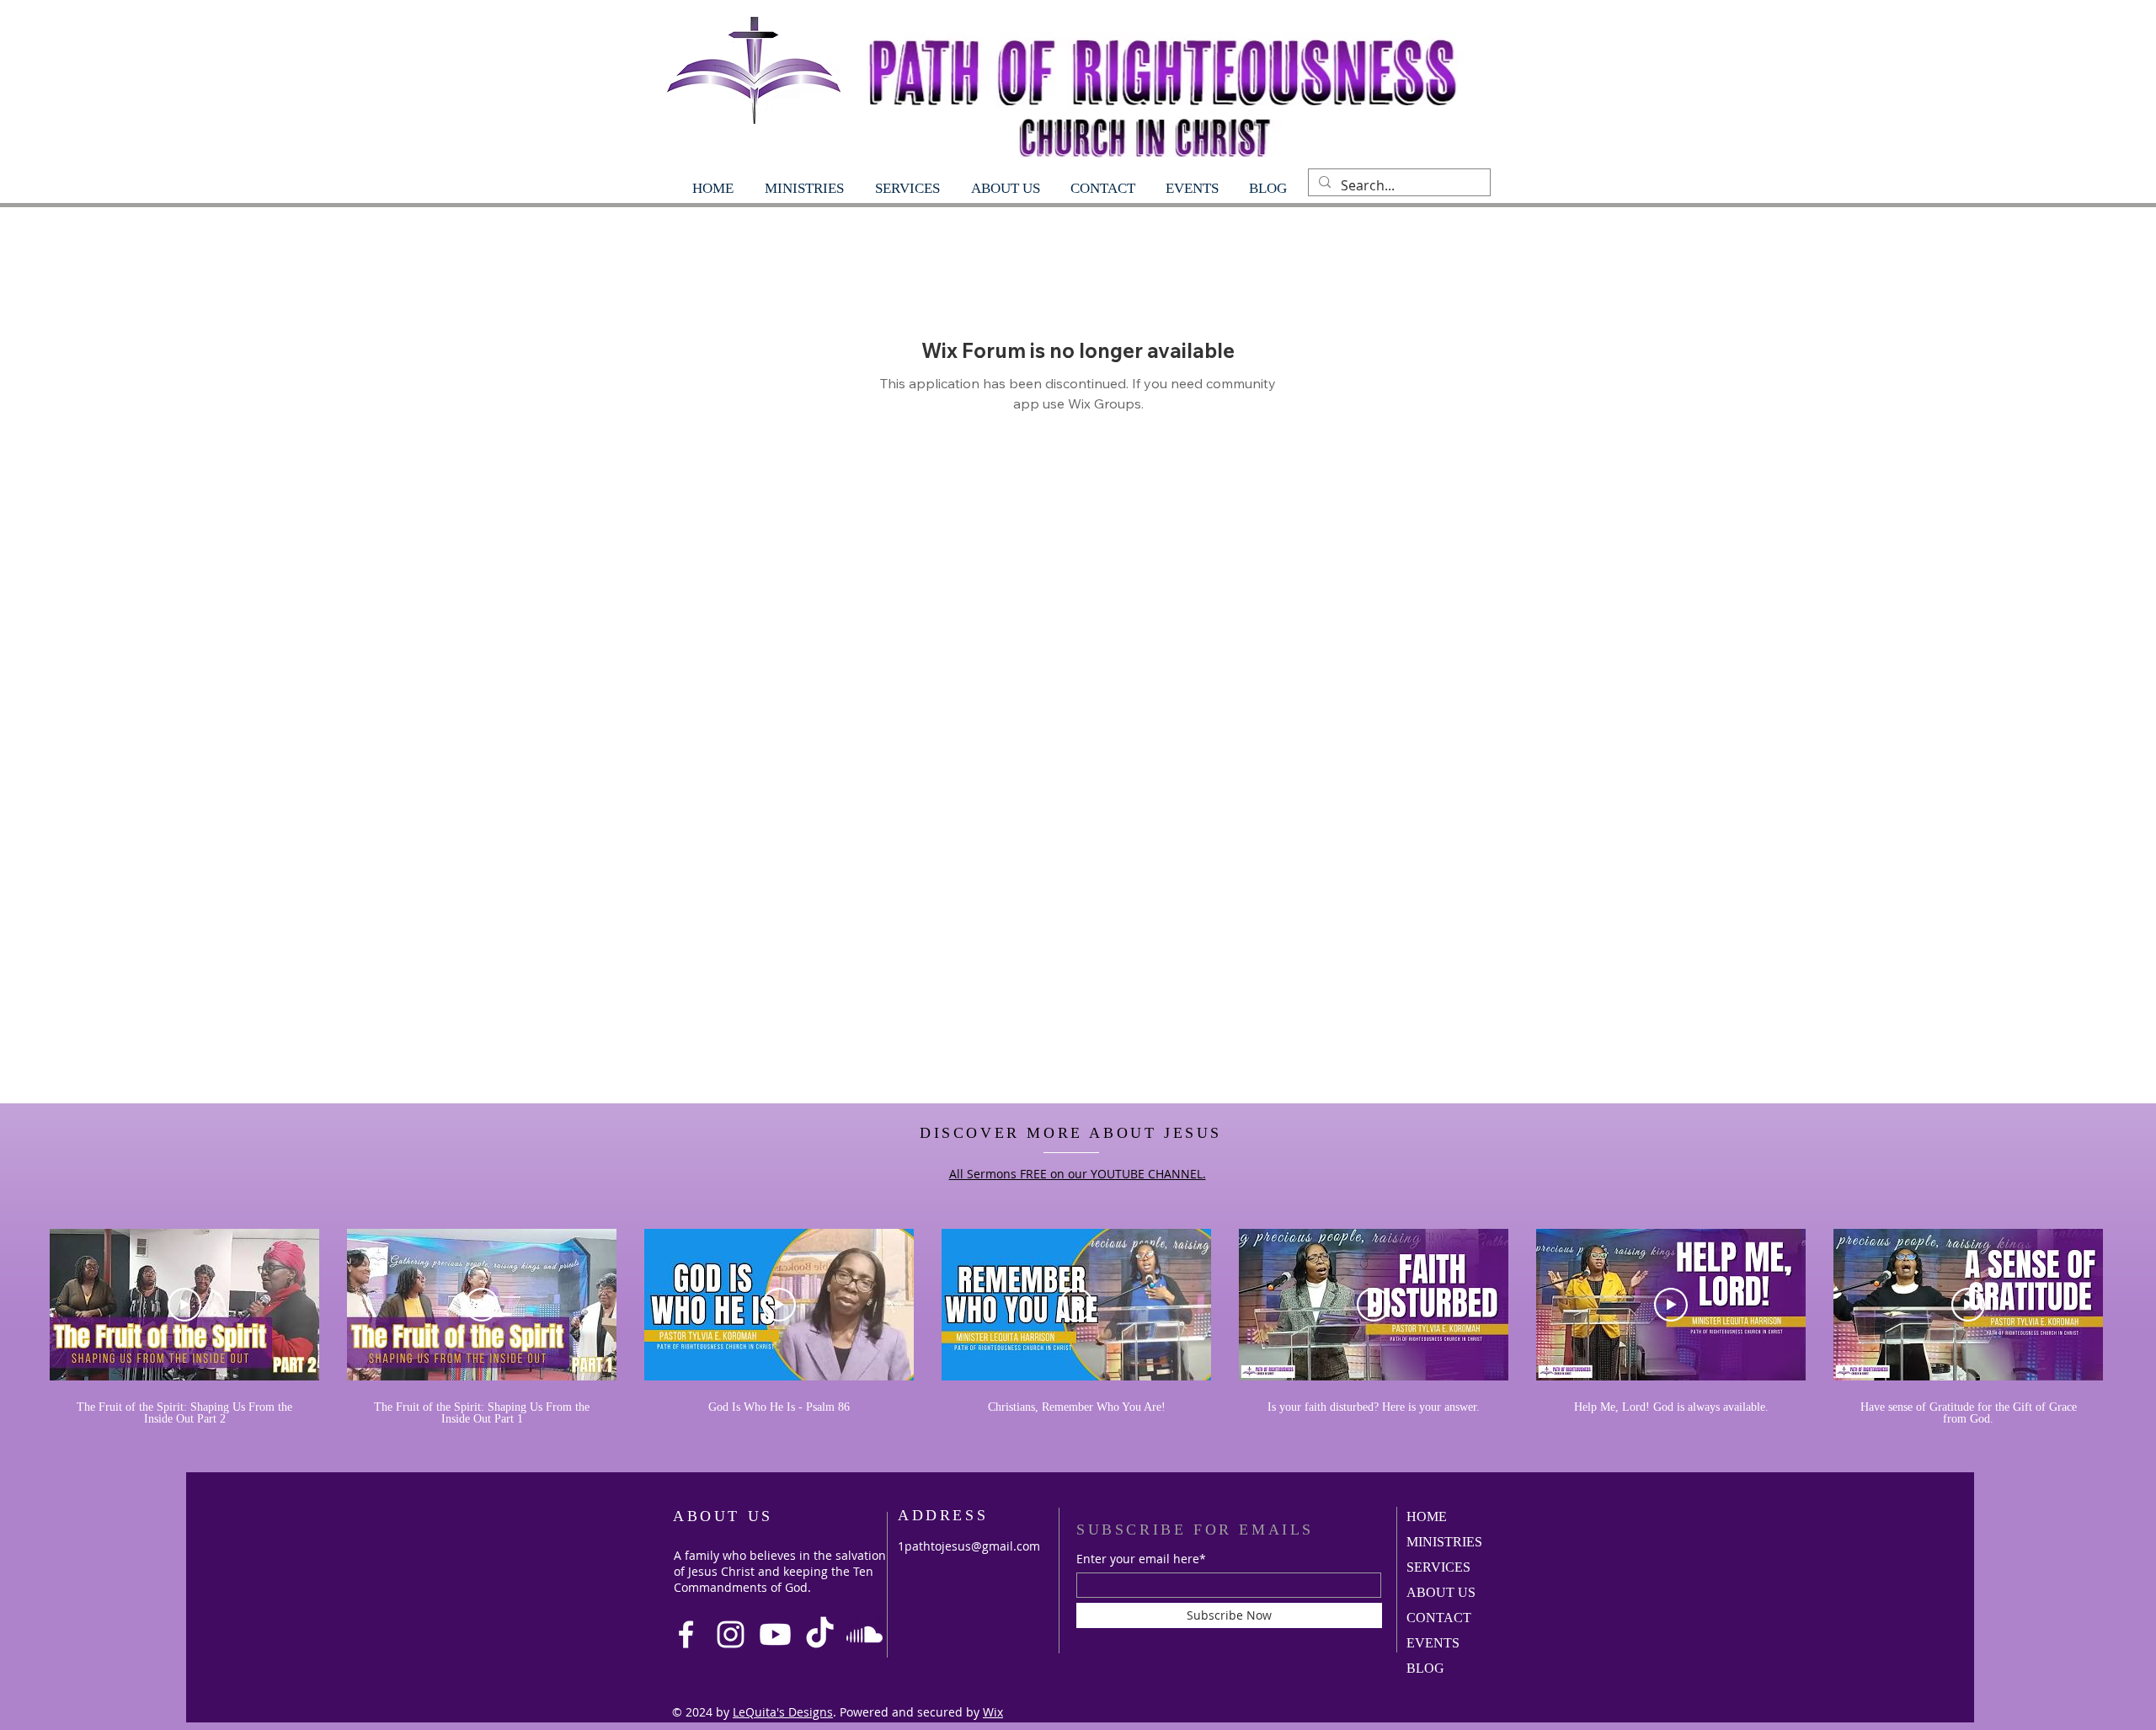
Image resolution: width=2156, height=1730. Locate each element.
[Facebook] (686, 1634)
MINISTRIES (1444, 1542)
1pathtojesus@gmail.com (969, 1546)
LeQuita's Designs (783, 1712)
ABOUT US (1441, 1592)
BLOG (1425, 1668)
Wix (993, 1712)
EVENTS (1433, 1643)
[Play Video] (184, 1305)
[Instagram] (731, 1634)
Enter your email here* (1141, 1559)
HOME (1427, 1516)
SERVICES (1438, 1567)
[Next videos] (2133, 1301)
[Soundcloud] (865, 1634)
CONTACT (1439, 1618)
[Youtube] (775, 1634)
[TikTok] (820, 1634)
